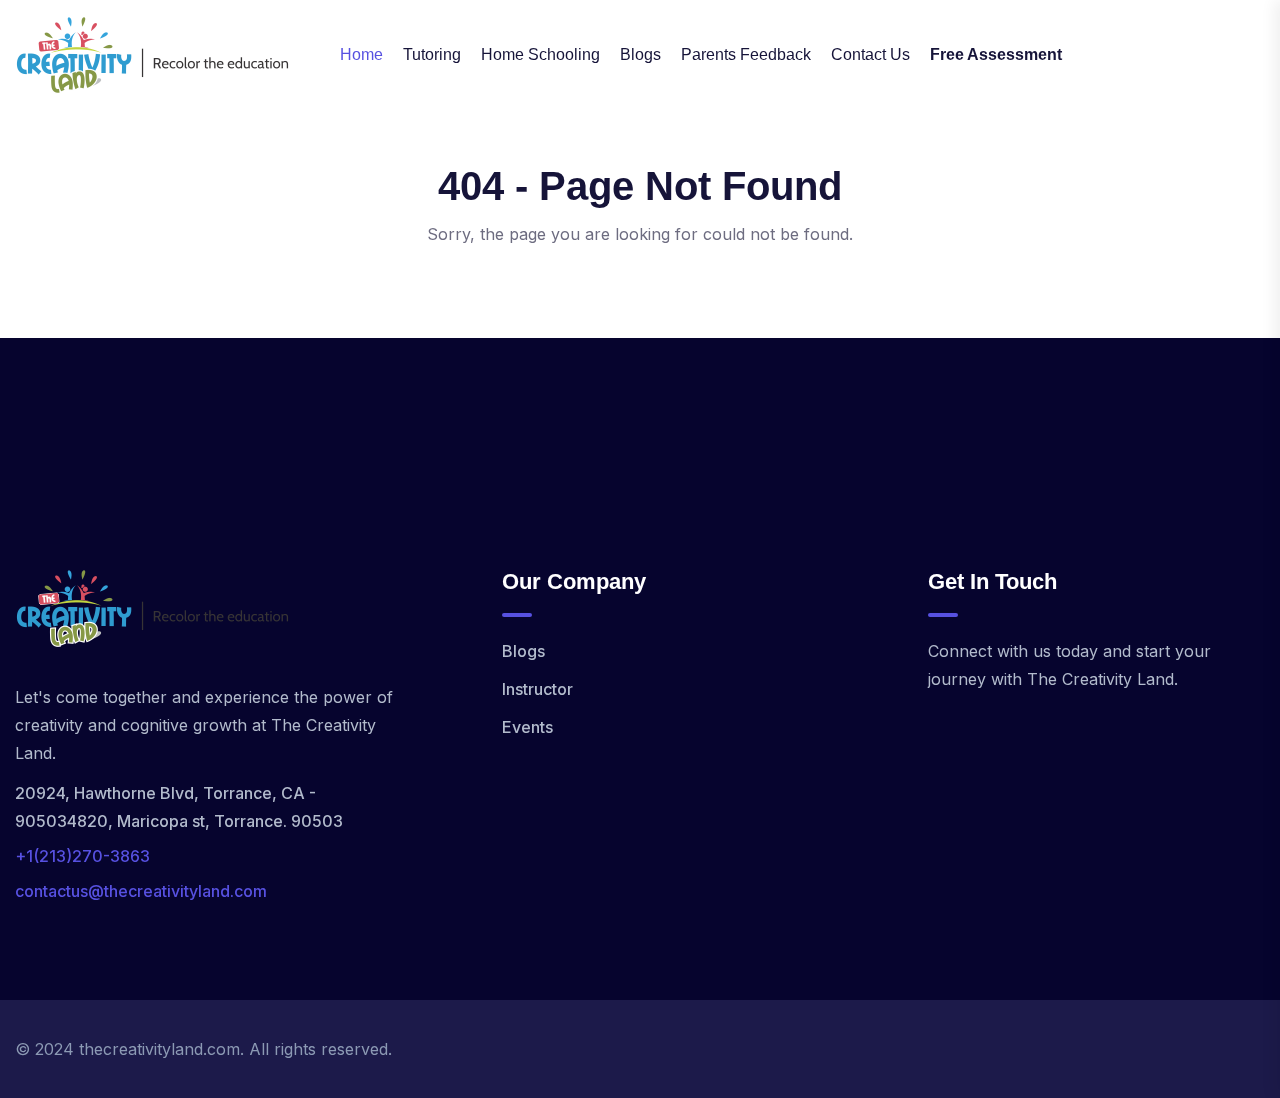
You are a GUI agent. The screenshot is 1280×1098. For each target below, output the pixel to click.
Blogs (640, 54)
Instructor (537, 689)
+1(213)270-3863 (82, 856)
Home (361, 54)
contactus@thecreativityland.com (141, 891)
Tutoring (432, 54)
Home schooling (540, 54)
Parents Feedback (746, 54)
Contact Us (870, 54)
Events (527, 727)
